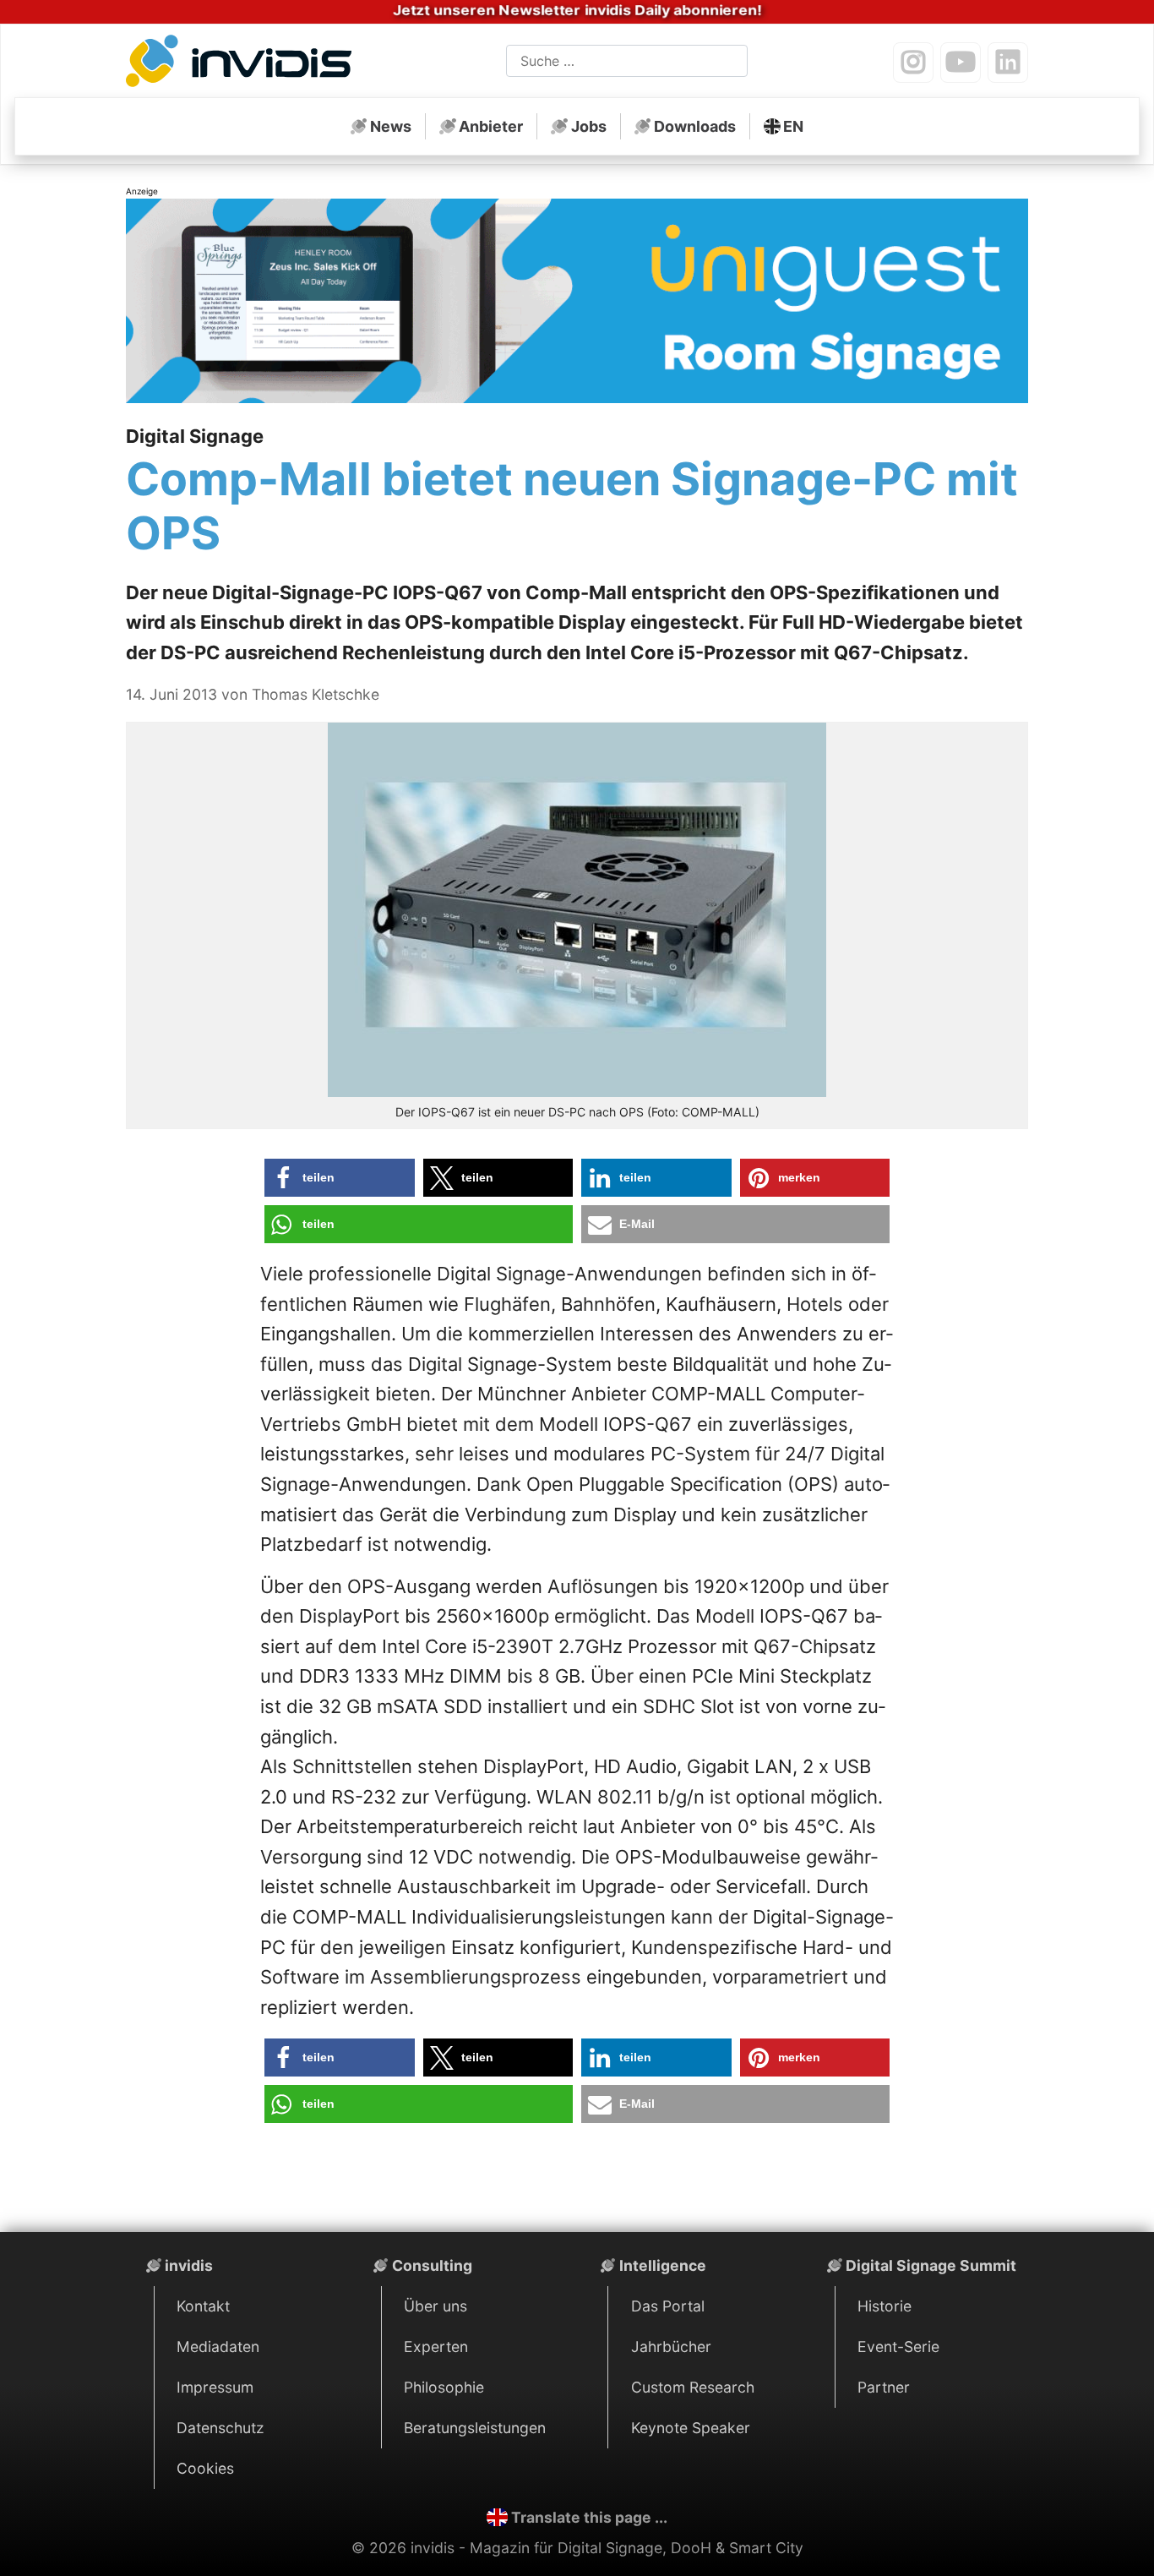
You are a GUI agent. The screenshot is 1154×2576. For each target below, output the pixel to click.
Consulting (432, 2265)
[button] (340, 1178)
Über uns (435, 2306)
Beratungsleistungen (475, 2428)
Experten (436, 2347)
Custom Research (693, 2387)
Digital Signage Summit (931, 2265)
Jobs (589, 126)
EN (793, 126)
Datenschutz (220, 2428)
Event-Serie (898, 2347)
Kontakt (203, 2306)
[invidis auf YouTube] (961, 63)
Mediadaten (218, 2347)
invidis (189, 2265)
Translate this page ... (589, 2517)
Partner (884, 2387)
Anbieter (491, 126)
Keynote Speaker (691, 2428)
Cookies (205, 2468)
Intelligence (663, 2265)
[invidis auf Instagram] (913, 63)
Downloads (695, 126)
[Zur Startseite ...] (244, 64)
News (391, 126)
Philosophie (444, 2387)
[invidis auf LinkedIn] (1008, 63)
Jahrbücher (671, 2347)
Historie (885, 2306)
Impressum (215, 2387)
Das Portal (668, 2306)
